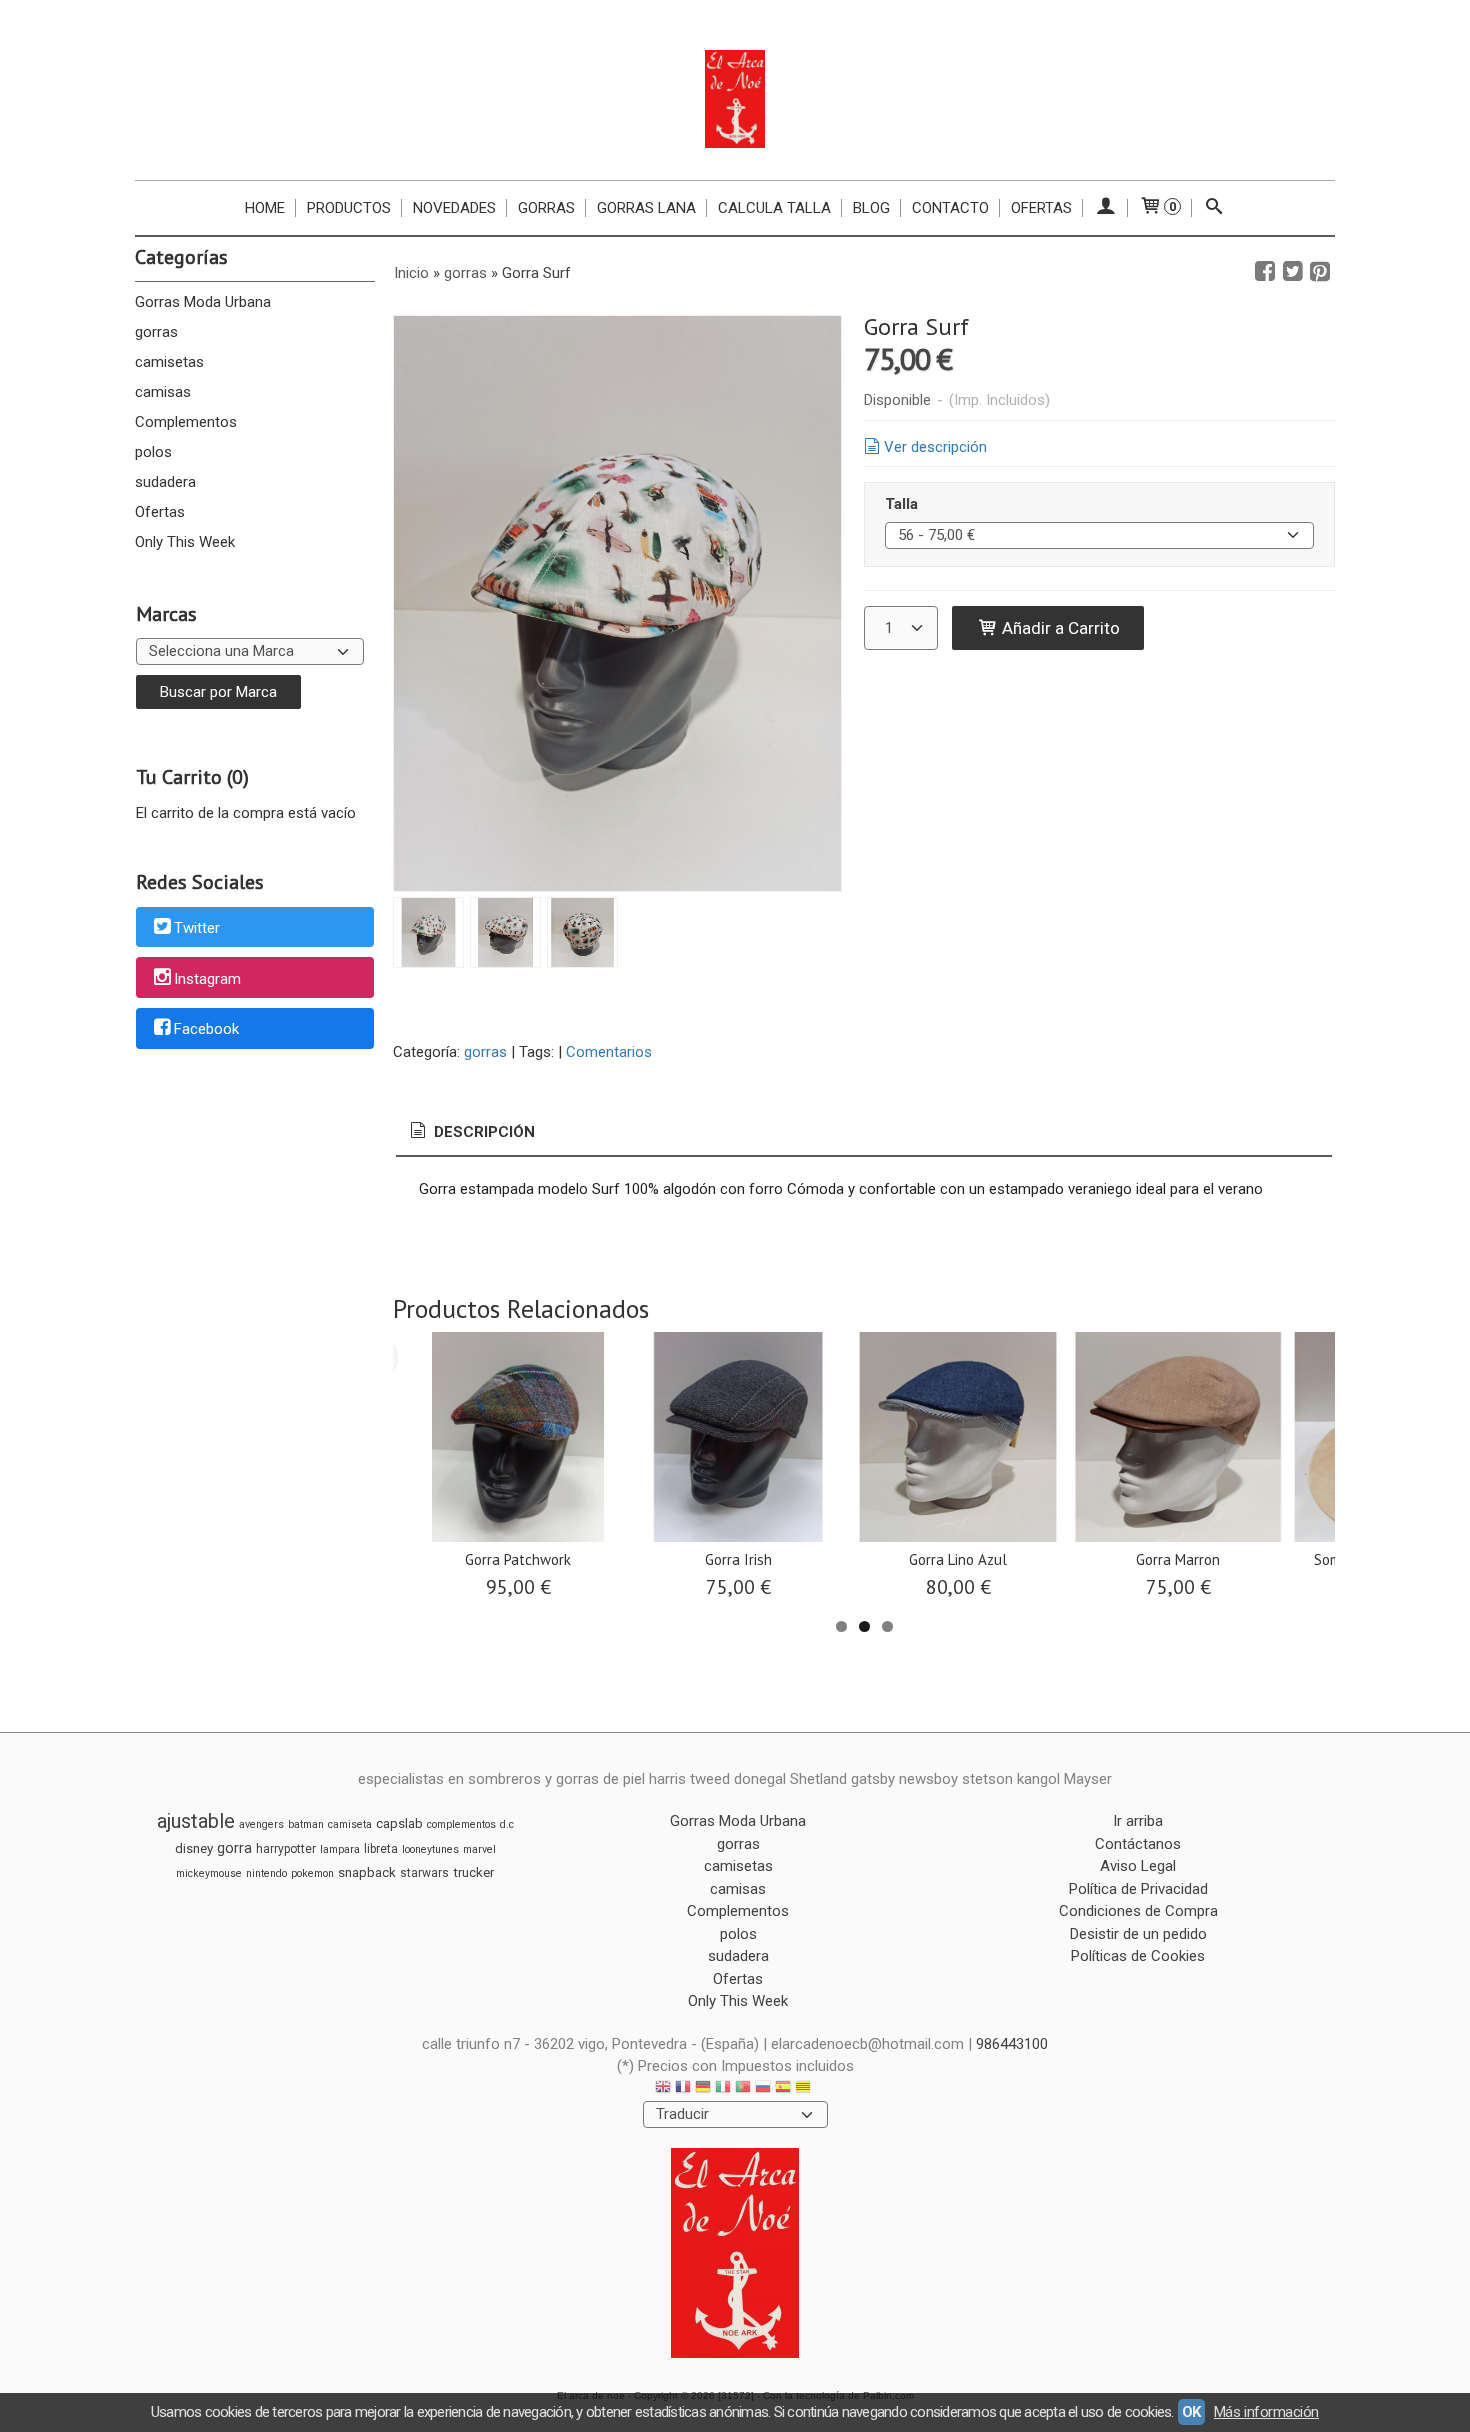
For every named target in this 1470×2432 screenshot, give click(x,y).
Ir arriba (1138, 1821)
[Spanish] (783, 2089)
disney (194, 1848)
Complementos (186, 422)
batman (306, 1824)
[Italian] (723, 2089)
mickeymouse (209, 1873)
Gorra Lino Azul (958, 1559)
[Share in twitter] (1293, 272)
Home (265, 208)
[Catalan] (805, 2089)
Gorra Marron (1178, 1559)
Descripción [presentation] (482, 1132)
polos (153, 452)
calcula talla (774, 208)
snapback (367, 1872)
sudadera (165, 482)
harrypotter (286, 1849)
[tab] (471, 1132)
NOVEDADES (454, 208)
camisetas (169, 362)
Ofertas (1041, 208)
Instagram (207, 979)
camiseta (350, 1824)
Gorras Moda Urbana (203, 302)
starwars (424, 1873)
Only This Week (185, 542)
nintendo (266, 1873)
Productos (349, 208)
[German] (703, 2089)
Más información (1266, 2412)
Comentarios (609, 1052)
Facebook (206, 1030)
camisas (163, 392)
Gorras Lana (646, 208)
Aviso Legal (1138, 1866)
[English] (663, 2089)
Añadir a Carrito (1059, 628)
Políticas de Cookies (1138, 1956)
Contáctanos (1138, 1844)
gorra (234, 1848)
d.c (507, 1824)
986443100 (1012, 2044)
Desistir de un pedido (1138, 1934)
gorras (156, 332)
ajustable (196, 1821)
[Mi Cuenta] (1105, 208)
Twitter (197, 928)
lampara (340, 1849)
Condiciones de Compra (1138, 1911)
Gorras (546, 208)
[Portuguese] (743, 2089)
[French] (683, 2089)
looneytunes (430, 1849)
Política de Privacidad (1138, 1889)
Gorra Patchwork (518, 1559)
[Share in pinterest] (1320, 272)
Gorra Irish (738, 1559)
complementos (461, 1824)
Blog (871, 208)
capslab (399, 1823)
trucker (473, 1872)
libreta (381, 1849)
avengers (261, 1824)
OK (1191, 2412)
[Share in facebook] (1265, 272)
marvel (479, 1849)
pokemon (312, 1873)
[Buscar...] (1214, 208)
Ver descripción (935, 447)
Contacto (950, 208)
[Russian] (763, 2089)
